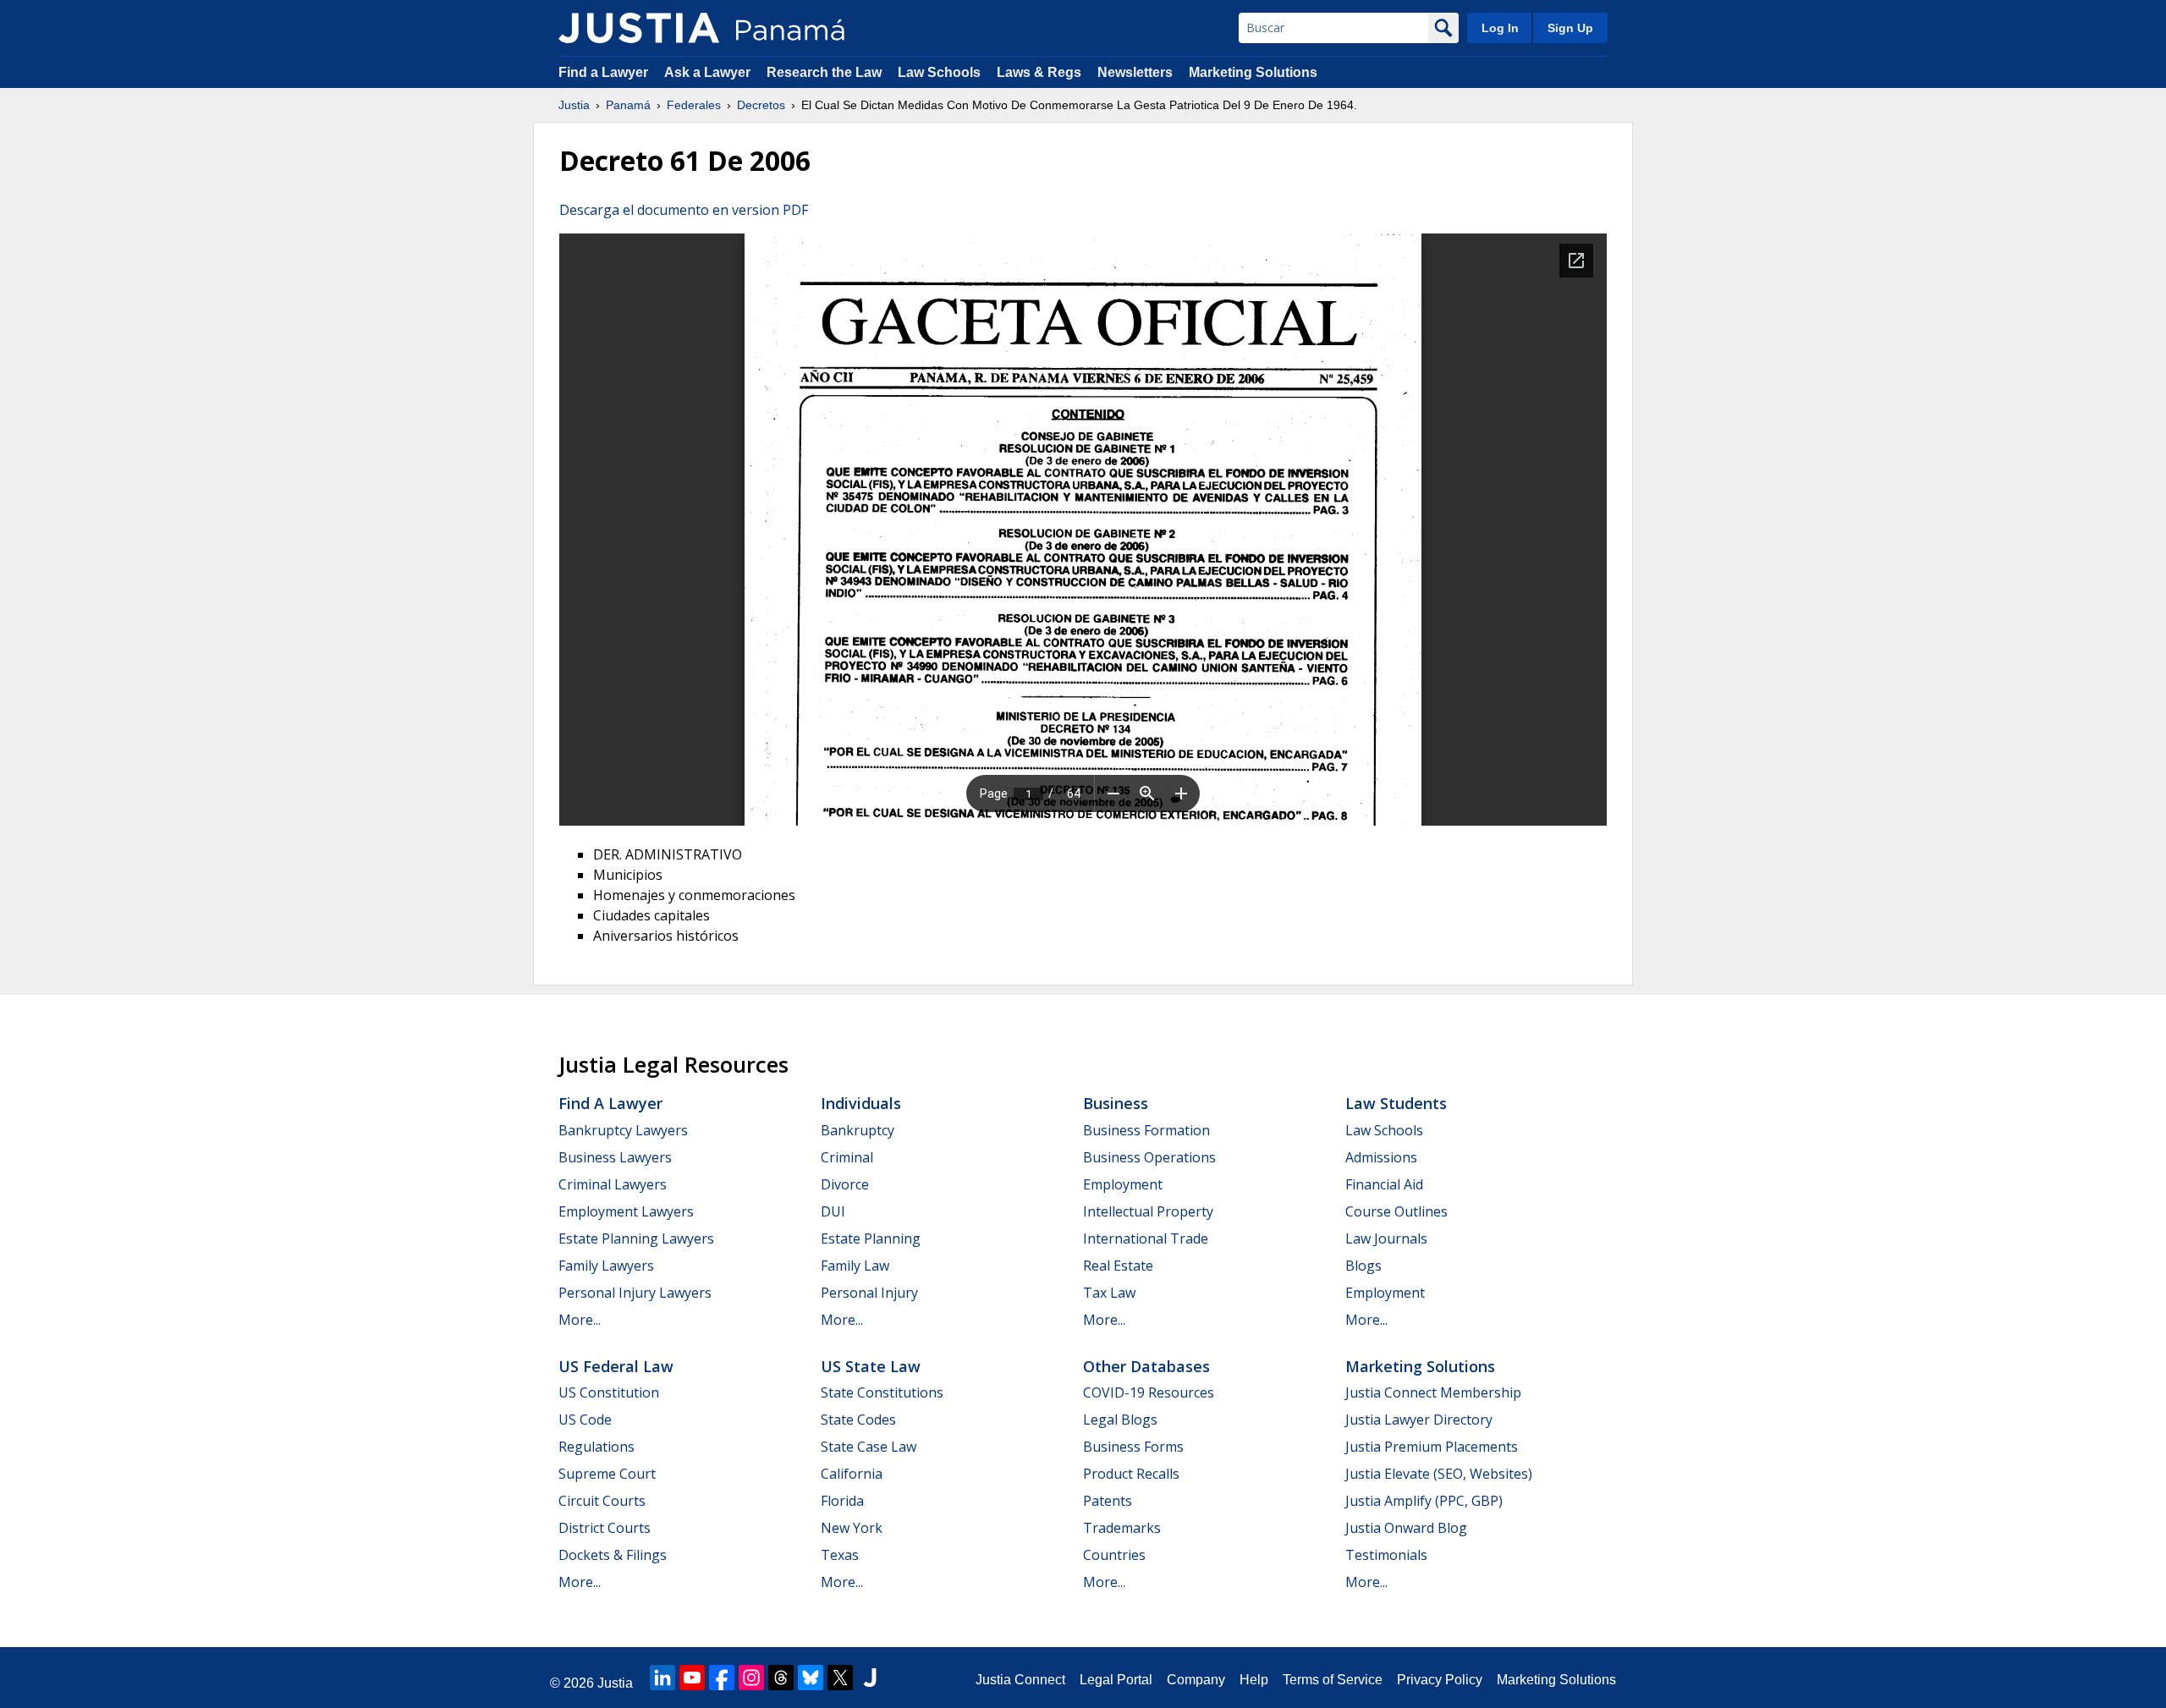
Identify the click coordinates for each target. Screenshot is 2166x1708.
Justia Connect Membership (1433, 1392)
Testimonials (1386, 1555)
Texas (840, 1555)
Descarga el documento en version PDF (684, 210)
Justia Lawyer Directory (1419, 1420)
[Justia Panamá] (639, 28)
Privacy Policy (1440, 1680)
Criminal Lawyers (613, 1184)
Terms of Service (1333, 1680)
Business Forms (1133, 1447)
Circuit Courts (602, 1501)
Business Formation (1146, 1130)
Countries (1114, 1555)
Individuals (861, 1103)
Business (1116, 1103)
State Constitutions (882, 1392)
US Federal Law (616, 1366)
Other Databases (1146, 1366)
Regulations (596, 1447)
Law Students (1396, 1103)
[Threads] (781, 1678)
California (852, 1474)
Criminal (847, 1157)
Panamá (628, 105)
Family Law (855, 1266)
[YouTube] (692, 1678)
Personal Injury (869, 1293)
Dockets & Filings (613, 1555)
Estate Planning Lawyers (636, 1238)
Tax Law (1109, 1293)
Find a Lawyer (603, 72)
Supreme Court (607, 1474)
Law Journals (1386, 1238)
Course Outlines (1396, 1211)
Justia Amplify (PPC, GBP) (1424, 1501)
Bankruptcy (858, 1130)
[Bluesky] (811, 1678)
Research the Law (824, 72)
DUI (833, 1211)
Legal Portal (1116, 1680)
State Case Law (869, 1447)
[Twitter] (840, 1678)
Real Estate (1118, 1266)
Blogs (1363, 1266)
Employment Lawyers (626, 1211)
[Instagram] (751, 1678)
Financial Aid (1384, 1184)
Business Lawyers (615, 1157)
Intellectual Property (1148, 1211)
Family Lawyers (606, 1266)
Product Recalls (1131, 1474)
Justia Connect (1020, 1680)
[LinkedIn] (662, 1678)
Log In (1500, 28)
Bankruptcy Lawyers (623, 1130)
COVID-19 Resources (1149, 1392)
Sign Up (1570, 28)
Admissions (1381, 1157)
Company (1196, 1680)
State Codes (858, 1420)
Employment (1123, 1184)
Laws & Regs (1039, 72)
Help (1254, 1680)
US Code (585, 1420)
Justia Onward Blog (1406, 1528)
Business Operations (1149, 1157)
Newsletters (1135, 72)
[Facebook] (722, 1678)
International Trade (1146, 1238)
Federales (694, 105)
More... (580, 1320)
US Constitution (609, 1392)
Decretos (761, 105)
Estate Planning (871, 1238)
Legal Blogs (1120, 1420)
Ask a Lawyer (709, 72)
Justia (574, 105)
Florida (842, 1501)
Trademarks (1122, 1528)
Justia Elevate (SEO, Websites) (1439, 1474)
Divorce (845, 1184)
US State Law (871, 1366)
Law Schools (939, 72)
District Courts (605, 1528)
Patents (1108, 1501)
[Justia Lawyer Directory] (870, 1678)
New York (852, 1528)
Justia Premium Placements (1432, 1447)
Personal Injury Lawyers (635, 1293)
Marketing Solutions (1253, 72)
